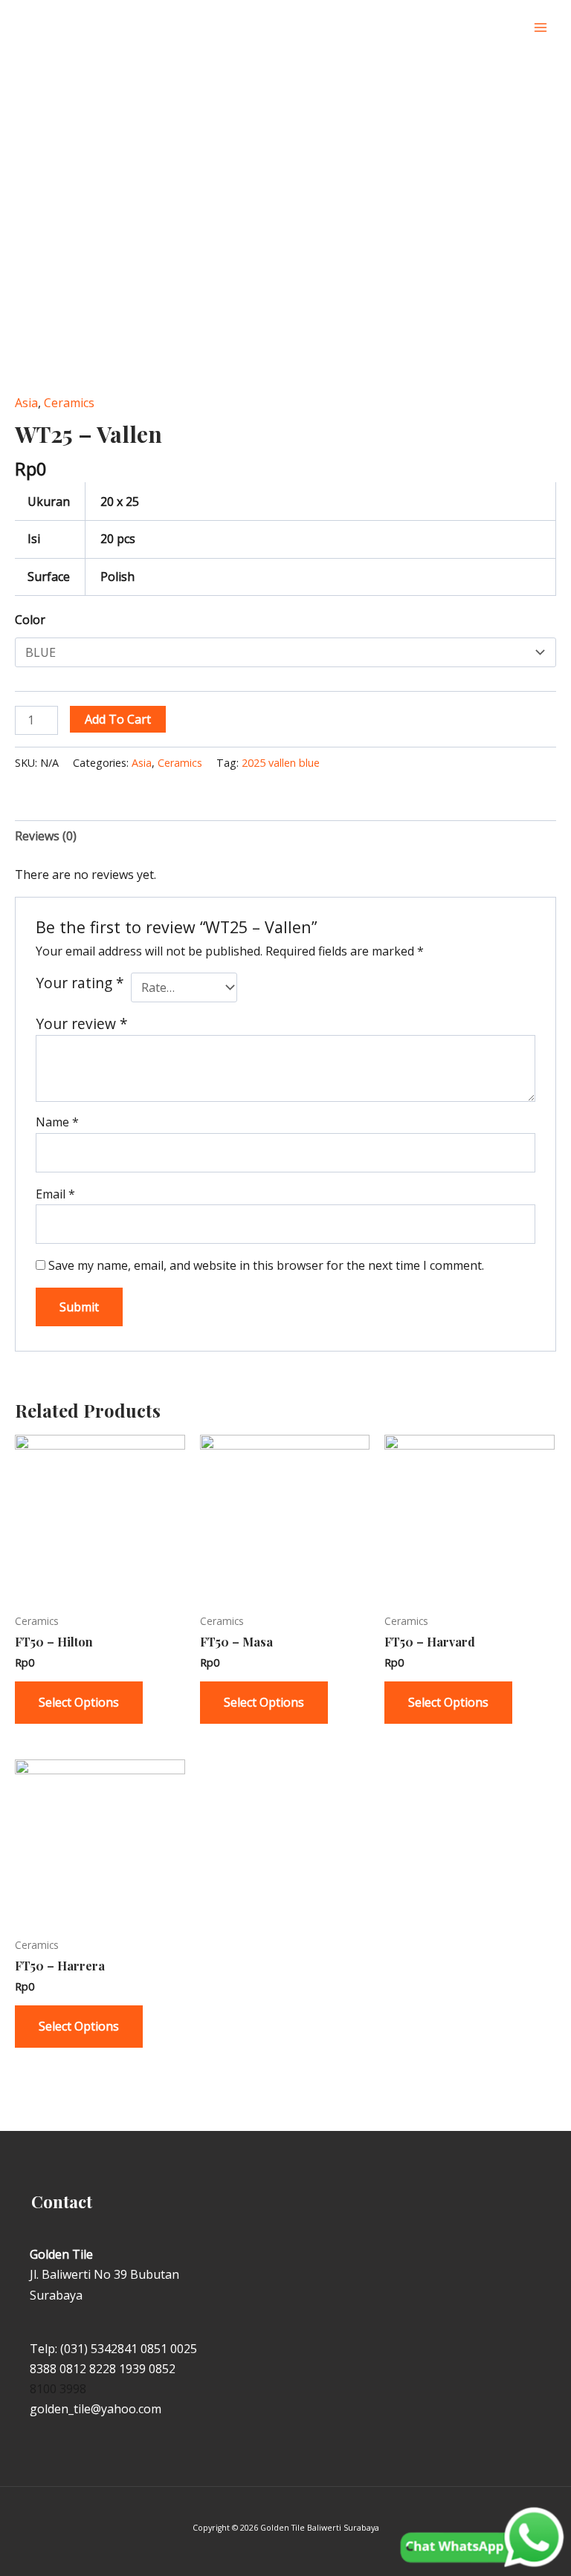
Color (30, 620)
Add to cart (118, 719)
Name (57, 1122)
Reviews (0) (46, 836)
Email (55, 1194)
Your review (82, 1023)
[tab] (46, 836)
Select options (79, 1702)
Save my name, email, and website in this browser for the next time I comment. (266, 1265)
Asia (26, 403)
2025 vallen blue (281, 763)
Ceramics (69, 403)
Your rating (80, 983)
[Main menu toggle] (541, 27)
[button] (505, 28)
